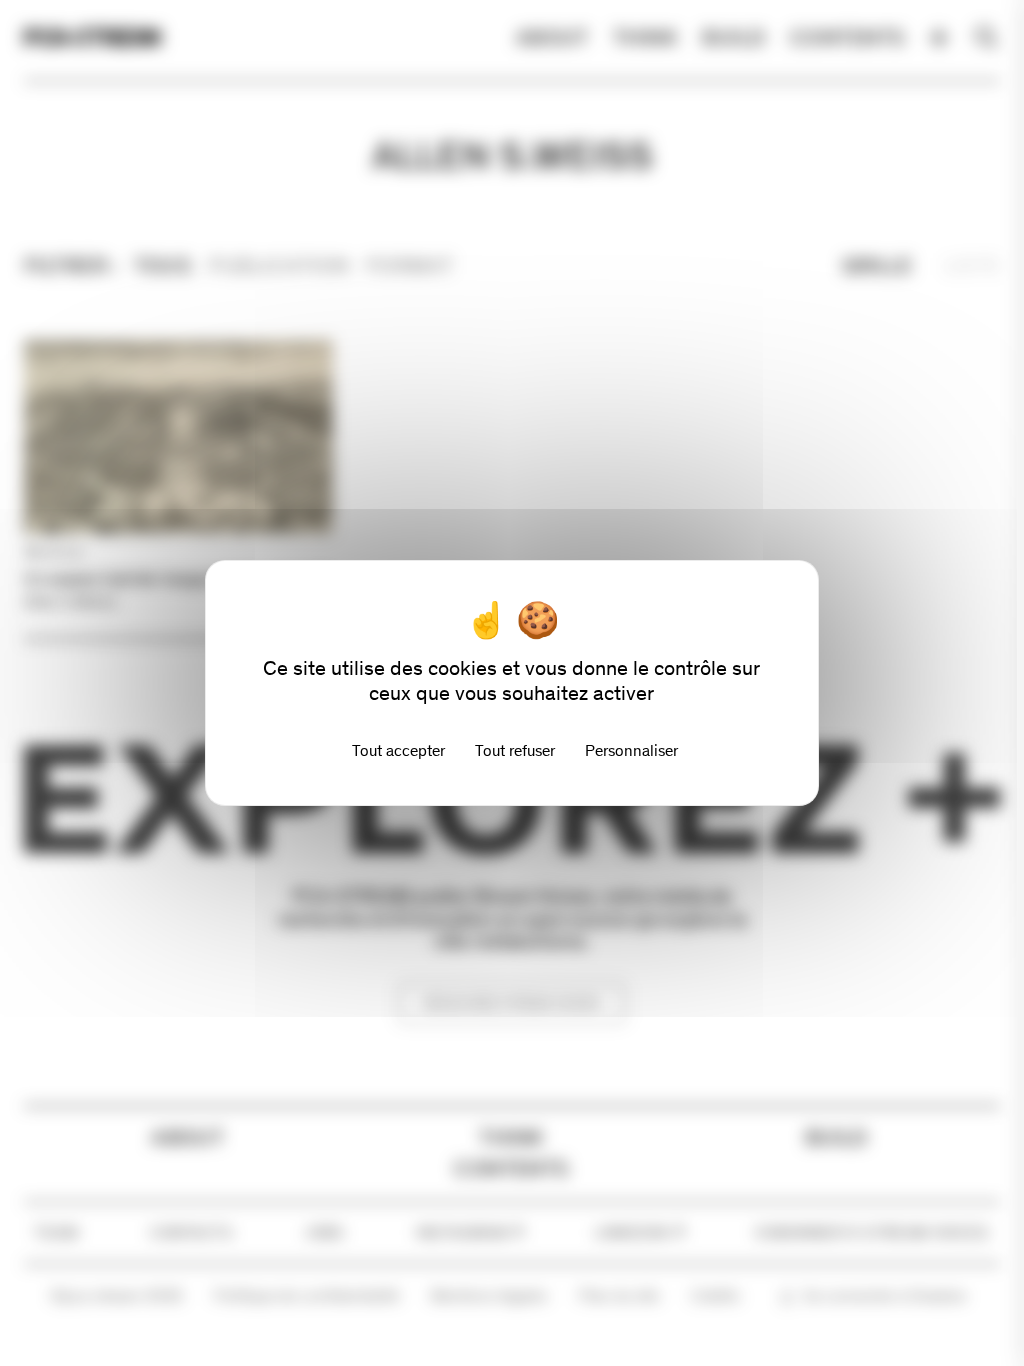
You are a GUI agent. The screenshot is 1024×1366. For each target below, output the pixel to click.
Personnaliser (631, 750)
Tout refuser (515, 750)
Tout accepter (398, 750)
